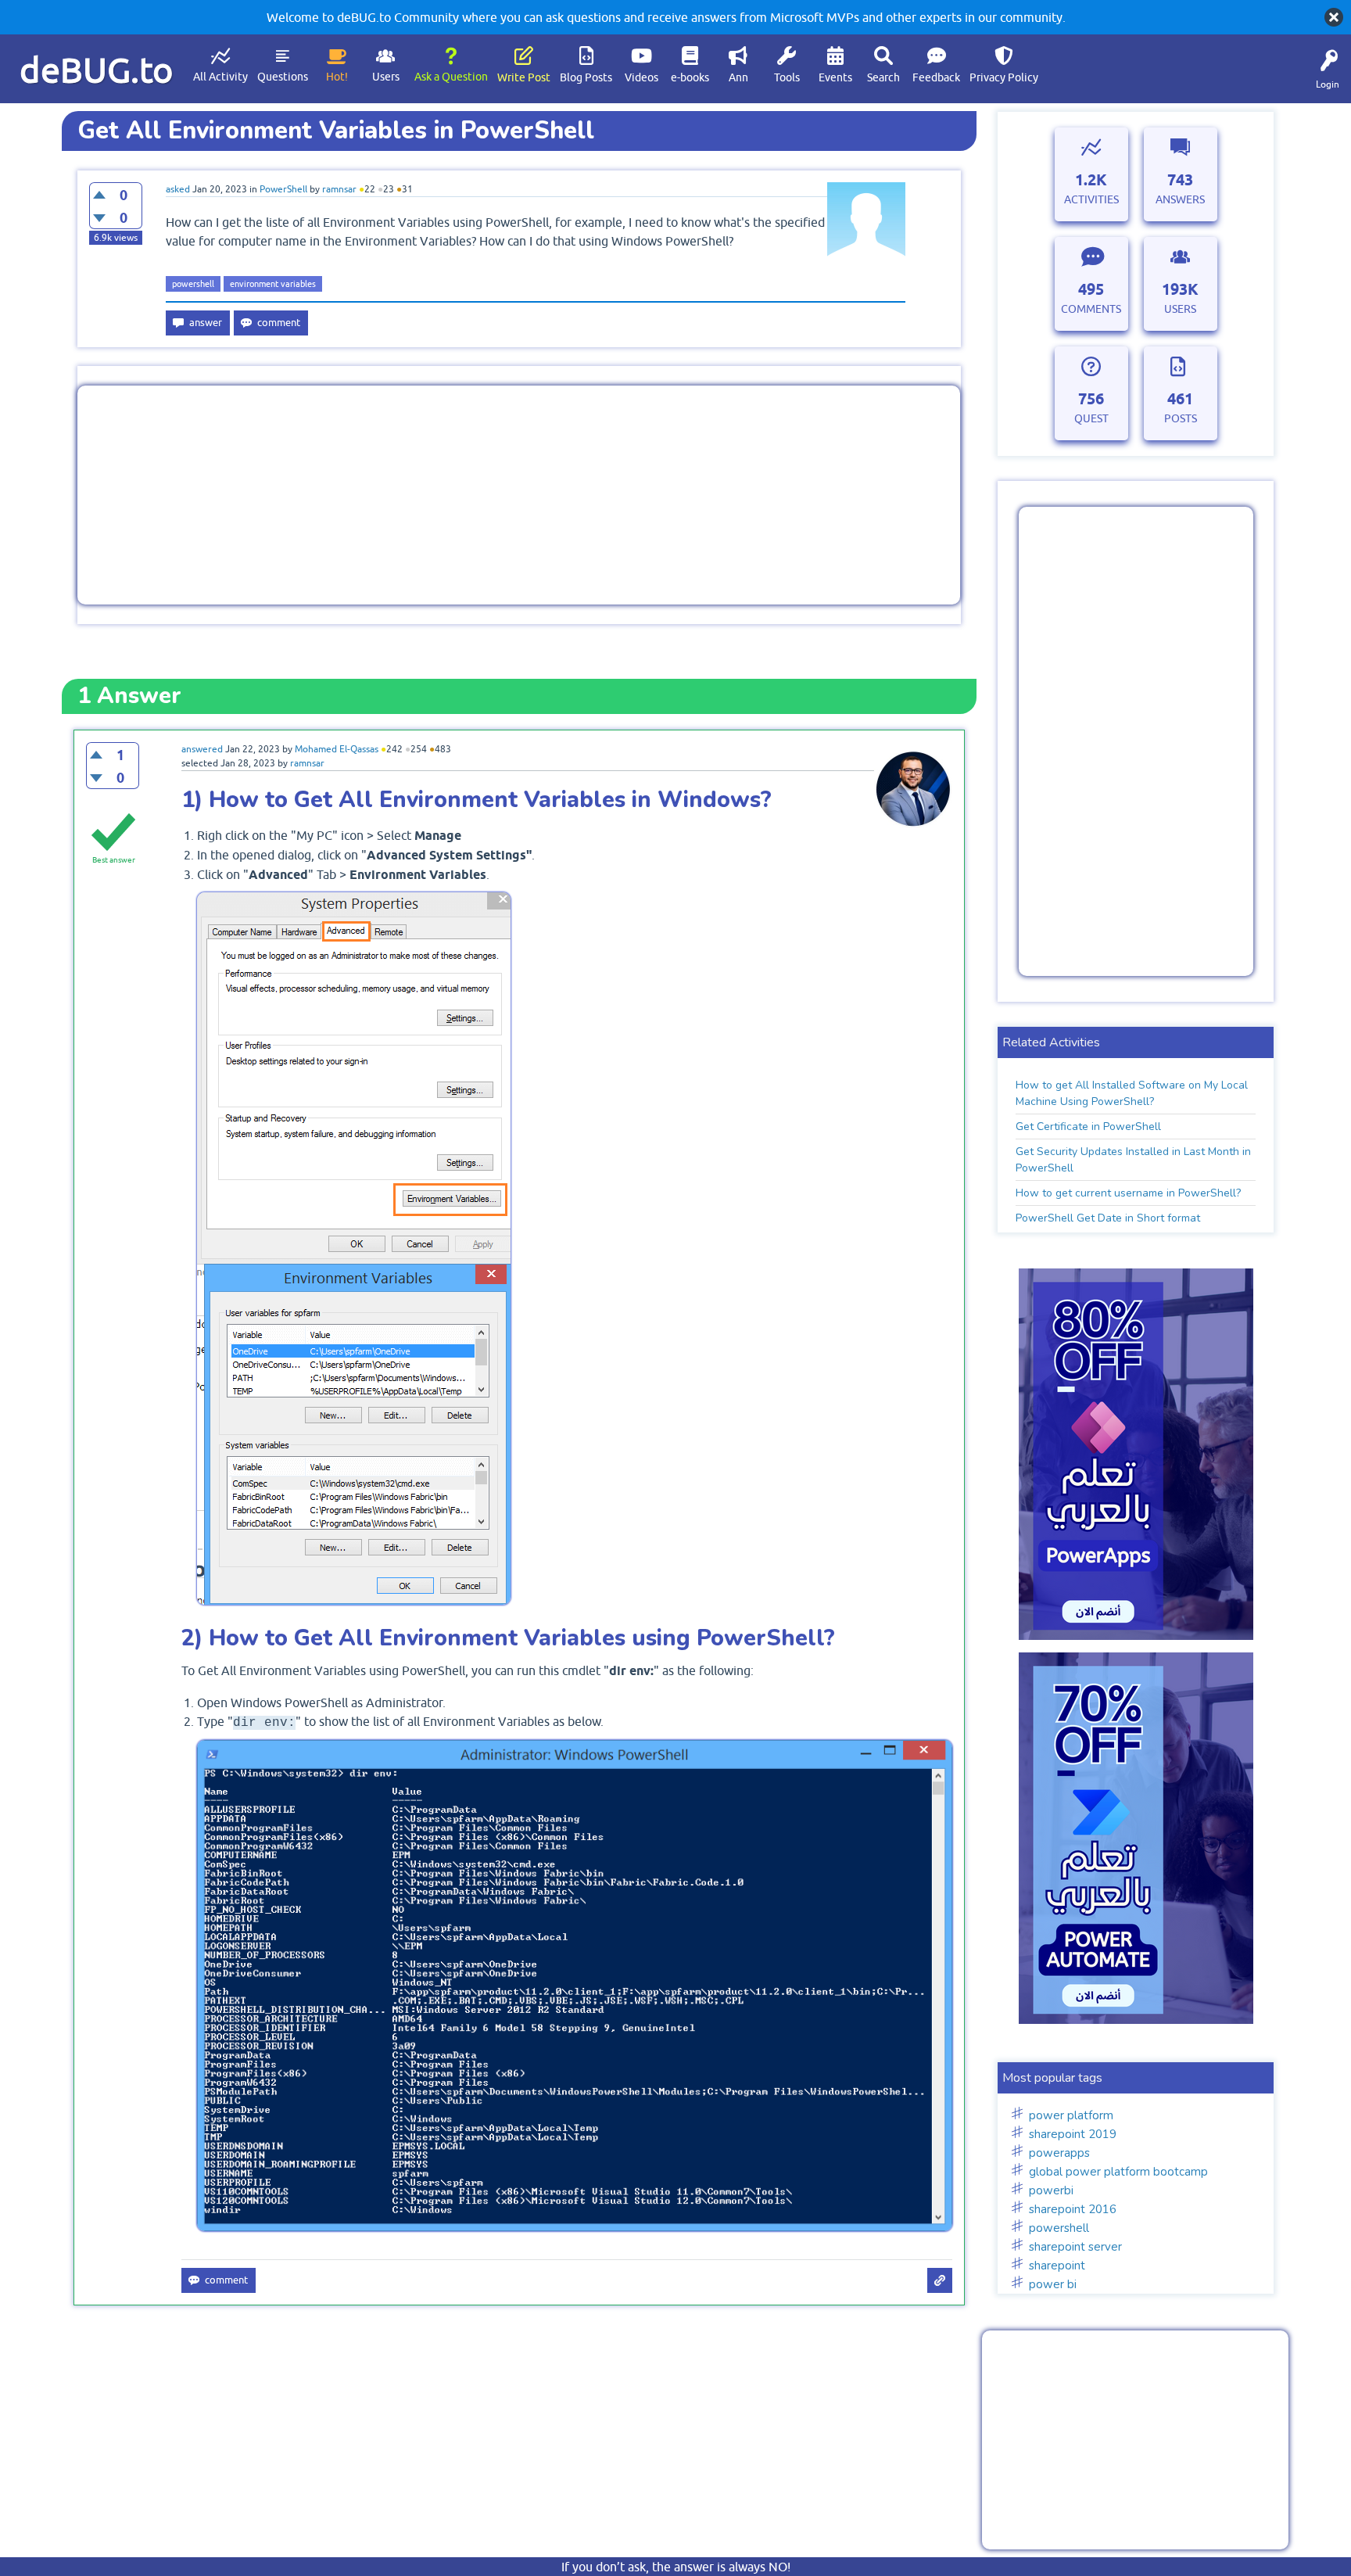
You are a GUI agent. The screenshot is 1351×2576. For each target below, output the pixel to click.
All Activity (220, 77)
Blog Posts (586, 77)
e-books (690, 77)
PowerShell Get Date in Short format (1108, 1218)
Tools (787, 77)
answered (202, 749)
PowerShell (283, 189)
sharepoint (1057, 2266)
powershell (193, 284)
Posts (1181, 418)
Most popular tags (1052, 2078)
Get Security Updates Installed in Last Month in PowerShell (1133, 1160)
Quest (1091, 418)
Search (883, 77)
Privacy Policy (1004, 77)
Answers (1180, 199)
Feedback (936, 77)
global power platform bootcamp (1118, 2172)
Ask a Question (451, 77)
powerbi (1051, 2190)
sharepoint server (1075, 2247)
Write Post (524, 77)
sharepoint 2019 (1073, 2134)
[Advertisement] (519, 495)
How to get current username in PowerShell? (1128, 1193)
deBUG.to (97, 70)
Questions (283, 77)
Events (835, 77)
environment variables (273, 284)
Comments (1091, 309)
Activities (1091, 199)
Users (386, 77)
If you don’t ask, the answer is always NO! (676, 2567)
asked (178, 189)
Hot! (337, 77)
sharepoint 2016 (1073, 2209)
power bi (1053, 2284)
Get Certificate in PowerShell (1088, 1127)
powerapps (1059, 2153)
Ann (738, 77)
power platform (1071, 2115)
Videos (641, 77)
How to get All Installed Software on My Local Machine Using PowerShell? (1132, 1093)
